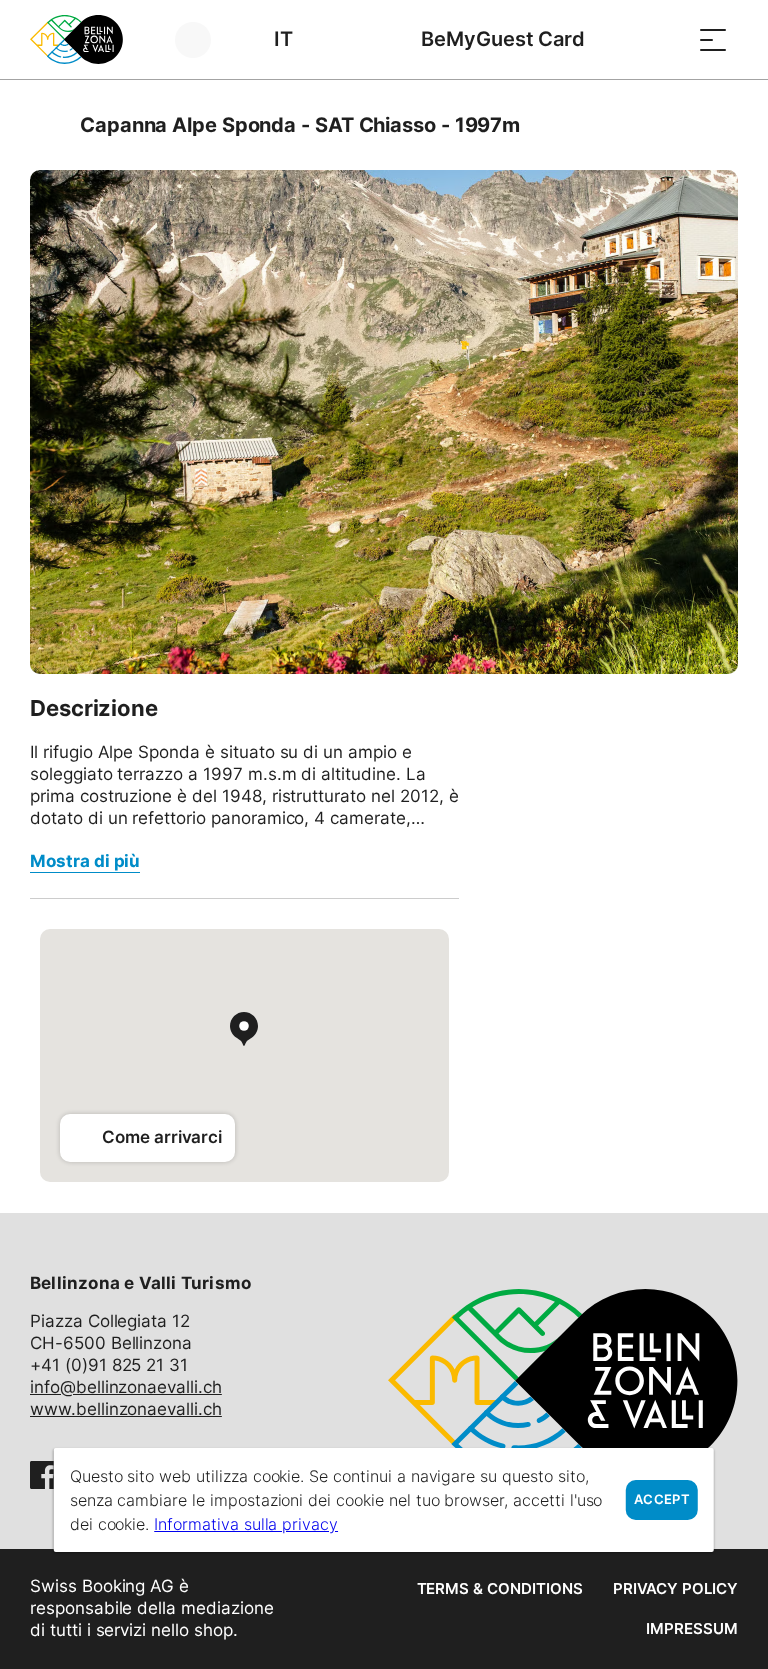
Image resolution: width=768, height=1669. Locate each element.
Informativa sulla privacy (246, 1524)
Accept (662, 1499)
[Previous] (47, 125)
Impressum (692, 1628)
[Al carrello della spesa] (663, 39)
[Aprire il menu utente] (204, 39)
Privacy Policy (675, 1588)
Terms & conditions (500, 1588)
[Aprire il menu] (713, 39)
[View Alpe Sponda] (384, 422)
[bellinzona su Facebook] (44, 1475)
